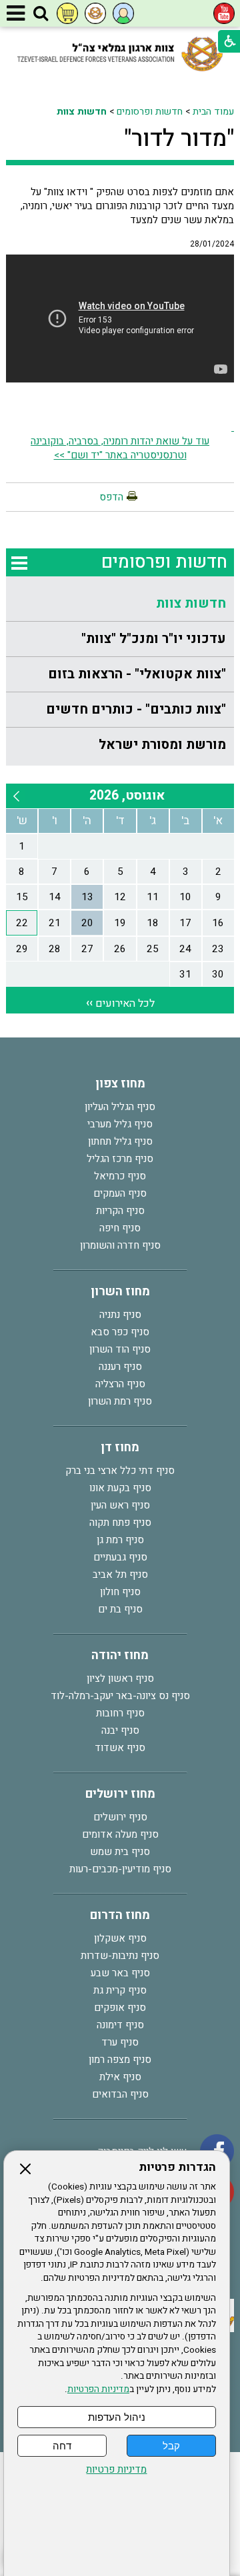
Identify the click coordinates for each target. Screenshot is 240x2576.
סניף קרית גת (120, 1990)
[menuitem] (120, 604)
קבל (171, 2446)
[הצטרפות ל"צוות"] (95, 13)
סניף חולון (120, 1592)
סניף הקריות (120, 1211)
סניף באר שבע (120, 1973)
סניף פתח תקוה (120, 1523)
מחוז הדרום (120, 1915)
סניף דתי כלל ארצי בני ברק (120, 1471)
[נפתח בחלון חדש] (224, 13)
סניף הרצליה (120, 1384)
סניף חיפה (120, 1228)
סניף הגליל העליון (120, 1107)
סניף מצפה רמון (120, 2060)
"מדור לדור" (179, 139)
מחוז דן (120, 1448)
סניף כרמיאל (120, 1176)
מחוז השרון (120, 1292)
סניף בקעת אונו (120, 1488)
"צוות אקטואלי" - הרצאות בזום (137, 674)
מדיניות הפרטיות (98, 2389)
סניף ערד (120, 2042)
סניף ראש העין (120, 1505)
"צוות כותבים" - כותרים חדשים (136, 709)
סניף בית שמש (120, 1852)
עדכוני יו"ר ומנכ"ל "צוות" (154, 639)
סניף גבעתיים (120, 1557)
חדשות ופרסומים (150, 112)
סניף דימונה (120, 2025)
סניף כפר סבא (120, 1332)
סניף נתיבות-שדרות (120, 1956)
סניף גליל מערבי (120, 1124)
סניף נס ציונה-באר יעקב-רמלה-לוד (120, 1696)
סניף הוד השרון (120, 1349)
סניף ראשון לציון (120, 1678)
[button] (41, 14)
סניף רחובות (120, 1713)
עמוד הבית (213, 112)
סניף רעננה (120, 1367)
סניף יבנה (120, 1730)
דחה (62, 2446)
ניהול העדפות (117, 2417)
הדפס (111, 497)
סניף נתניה (120, 1315)
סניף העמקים (120, 1193)
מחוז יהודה (120, 1655)
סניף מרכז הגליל (120, 1159)
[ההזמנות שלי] (67, 13)
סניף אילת (120, 2077)
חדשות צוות (82, 112)
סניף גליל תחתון (120, 1141)
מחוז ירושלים (120, 1794)
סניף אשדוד (120, 1748)
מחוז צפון (120, 1084)
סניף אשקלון (120, 1938)
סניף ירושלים (120, 1817)
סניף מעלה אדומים (120, 1834)
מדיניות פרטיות (116, 2470)
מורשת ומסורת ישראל (162, 745)
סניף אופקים (120, 2008)
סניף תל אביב (120, 1575)
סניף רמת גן (120, 1540)
